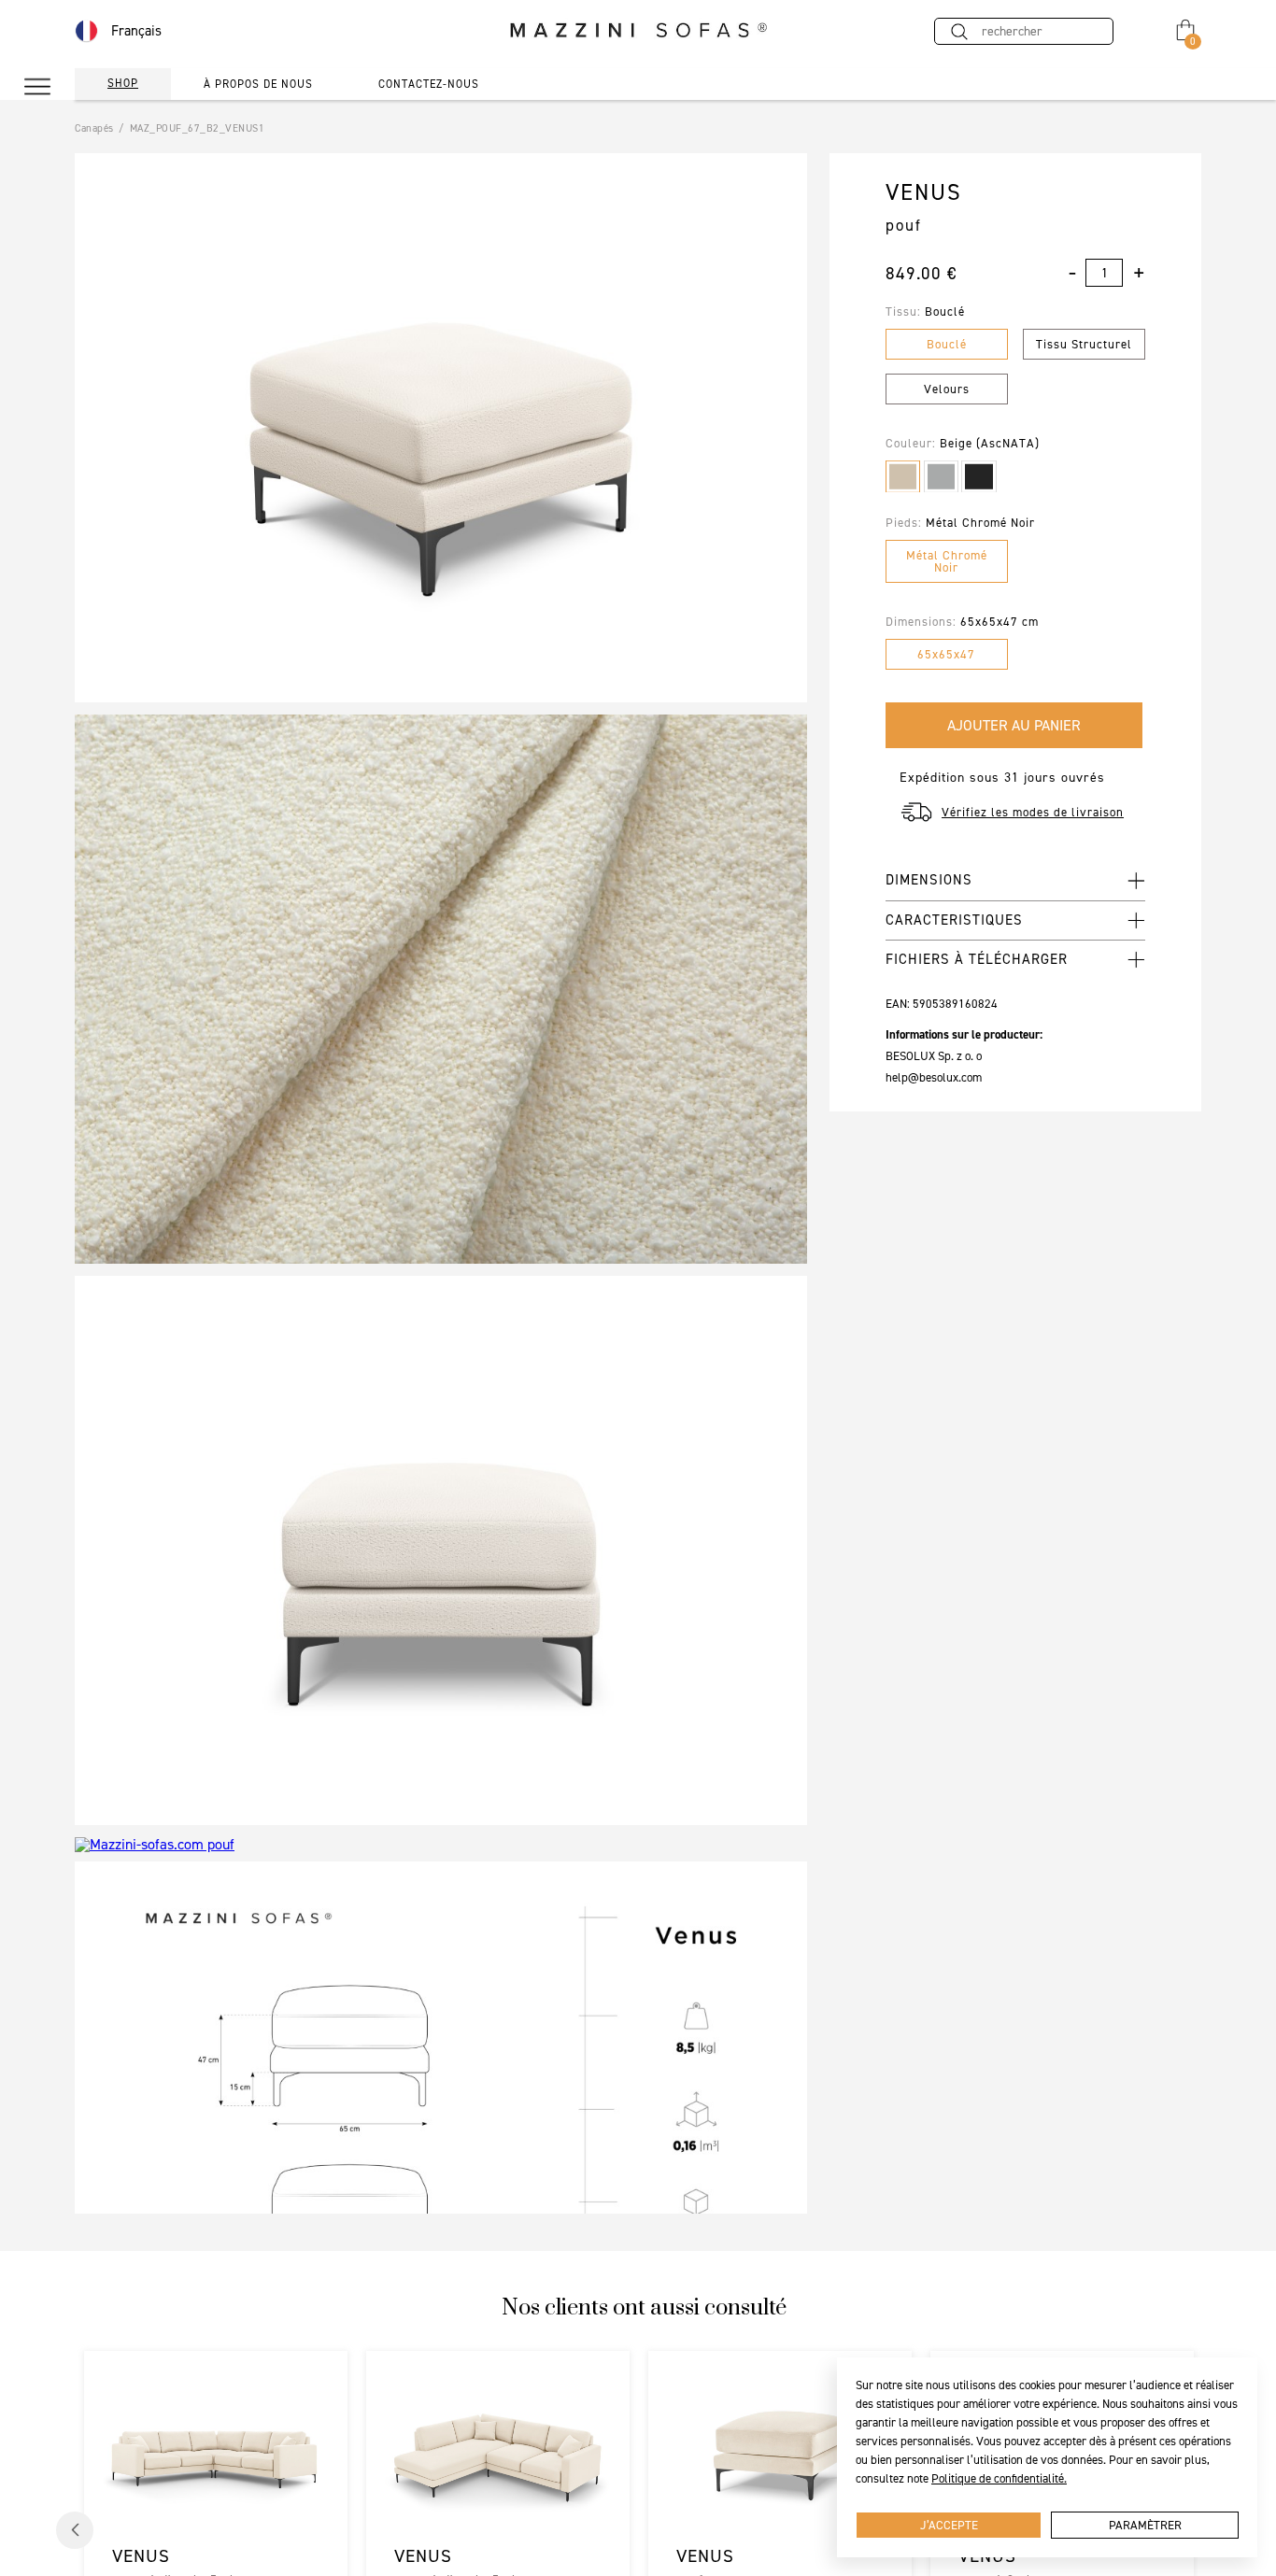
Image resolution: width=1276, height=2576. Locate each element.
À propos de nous (258, 84)
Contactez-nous (429, 84)
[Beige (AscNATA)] (903, 476)
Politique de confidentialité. (999, 2478)
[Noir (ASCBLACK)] (978, 476)
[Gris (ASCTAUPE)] (941, 476)
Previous (75, 2530)
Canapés (94, 128)
